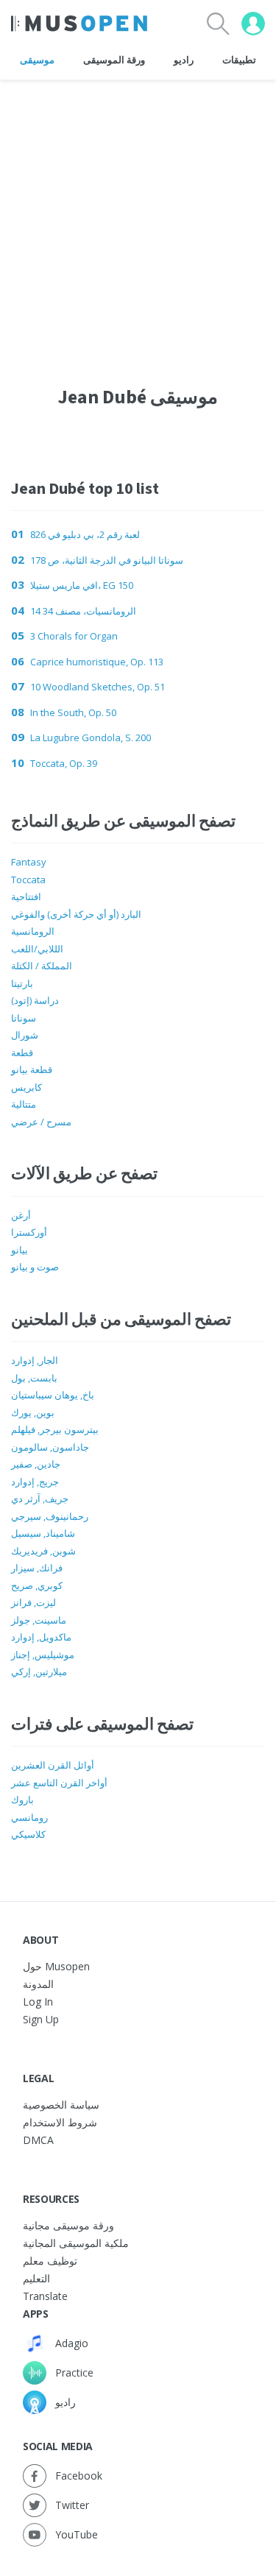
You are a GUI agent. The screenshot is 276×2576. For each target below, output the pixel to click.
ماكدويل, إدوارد (41, 1637)
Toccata (28, 880)
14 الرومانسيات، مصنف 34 (83, 611)
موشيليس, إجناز (43, 1655)
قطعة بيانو (32, 1069)
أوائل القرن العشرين (53, 1765)
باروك (22, 1800)
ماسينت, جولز (39, 1620)
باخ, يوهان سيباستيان (53, 1395)
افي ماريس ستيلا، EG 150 (82, 585)
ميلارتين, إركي (39, 1671)
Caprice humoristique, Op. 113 (97, 662)
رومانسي (29, 1817)
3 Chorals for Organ (74, 636)
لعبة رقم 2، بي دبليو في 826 (85, 534)
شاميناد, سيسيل (43, 1533)
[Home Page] (79, 24)
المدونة (38, 1984)
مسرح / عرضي (41, 1122)
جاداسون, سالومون (50, 1447)
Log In (38, 2002)
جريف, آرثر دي (40, 1498)
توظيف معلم (50, 2261)
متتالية (24, 1104)
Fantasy (29, 862)
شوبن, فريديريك (43, 1551)
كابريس (26, 1087)
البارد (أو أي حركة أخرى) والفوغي (76, 914)
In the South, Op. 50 (73, 712)
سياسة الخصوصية (61, 2105)
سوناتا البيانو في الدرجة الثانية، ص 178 (107, 560)
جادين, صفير (36, 1464)
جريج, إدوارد (35, 1482)
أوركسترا (29, 1232)
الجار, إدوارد (35, 1360)
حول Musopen (56, 1966)
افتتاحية (26, 896)
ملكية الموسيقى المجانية (76, 2243)
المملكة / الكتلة (42, 966)
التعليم (36, 2278)
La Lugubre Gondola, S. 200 (91, 737)
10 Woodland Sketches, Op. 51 (98, 687)
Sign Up (41, 2019)
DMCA (38, 2140)
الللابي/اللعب (37, 949)
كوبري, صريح (37, 1585)
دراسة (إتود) (35, 1000)
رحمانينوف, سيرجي (50, 1516)
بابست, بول (34, 1378)
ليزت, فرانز (33, 1602)
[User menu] (253, 24)
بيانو (20, 1250)
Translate (45, 2296)
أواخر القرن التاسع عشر (59, 1783)
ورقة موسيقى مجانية (68, 2225)
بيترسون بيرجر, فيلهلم (55, 1429)
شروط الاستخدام (60, 2122)
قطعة (22, 1052)
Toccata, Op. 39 (64, 763)
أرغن (21, 1215)
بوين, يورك (33, 1412)
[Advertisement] (138, 218)
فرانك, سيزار (37, 1568)
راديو (184, 60)
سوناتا (24, 1018)
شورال (25, 1035)
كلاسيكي (28, 1834)
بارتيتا (22, 983)
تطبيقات (239, 60)
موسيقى (37, 60)
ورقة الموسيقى (114, 60)
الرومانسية (33, 931)
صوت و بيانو (35, 1267)
